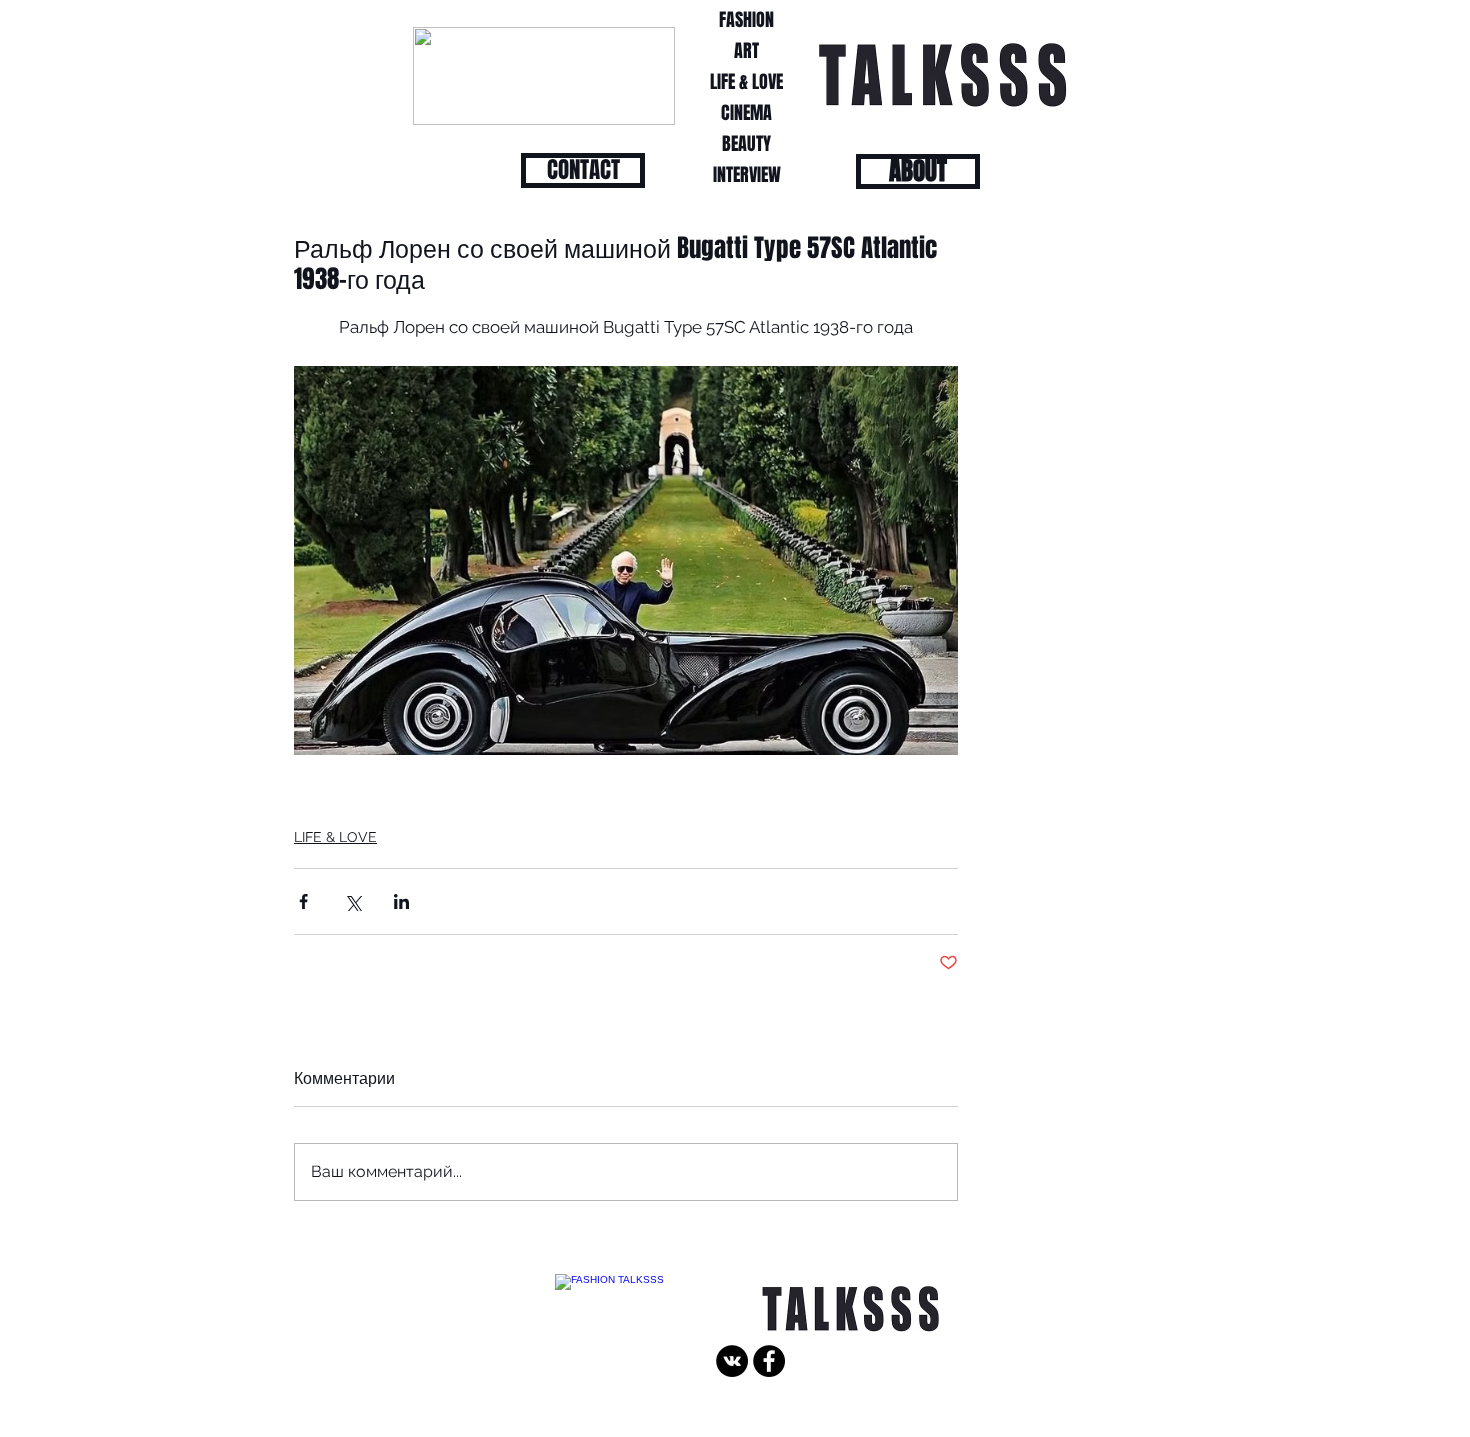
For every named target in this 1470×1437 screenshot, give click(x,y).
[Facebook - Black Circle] (769, 1361)
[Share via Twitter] (352, 901)
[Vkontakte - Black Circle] (732, 1361)
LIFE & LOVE (335, 837)
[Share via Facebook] (303, 901)
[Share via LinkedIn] (401, 901)
